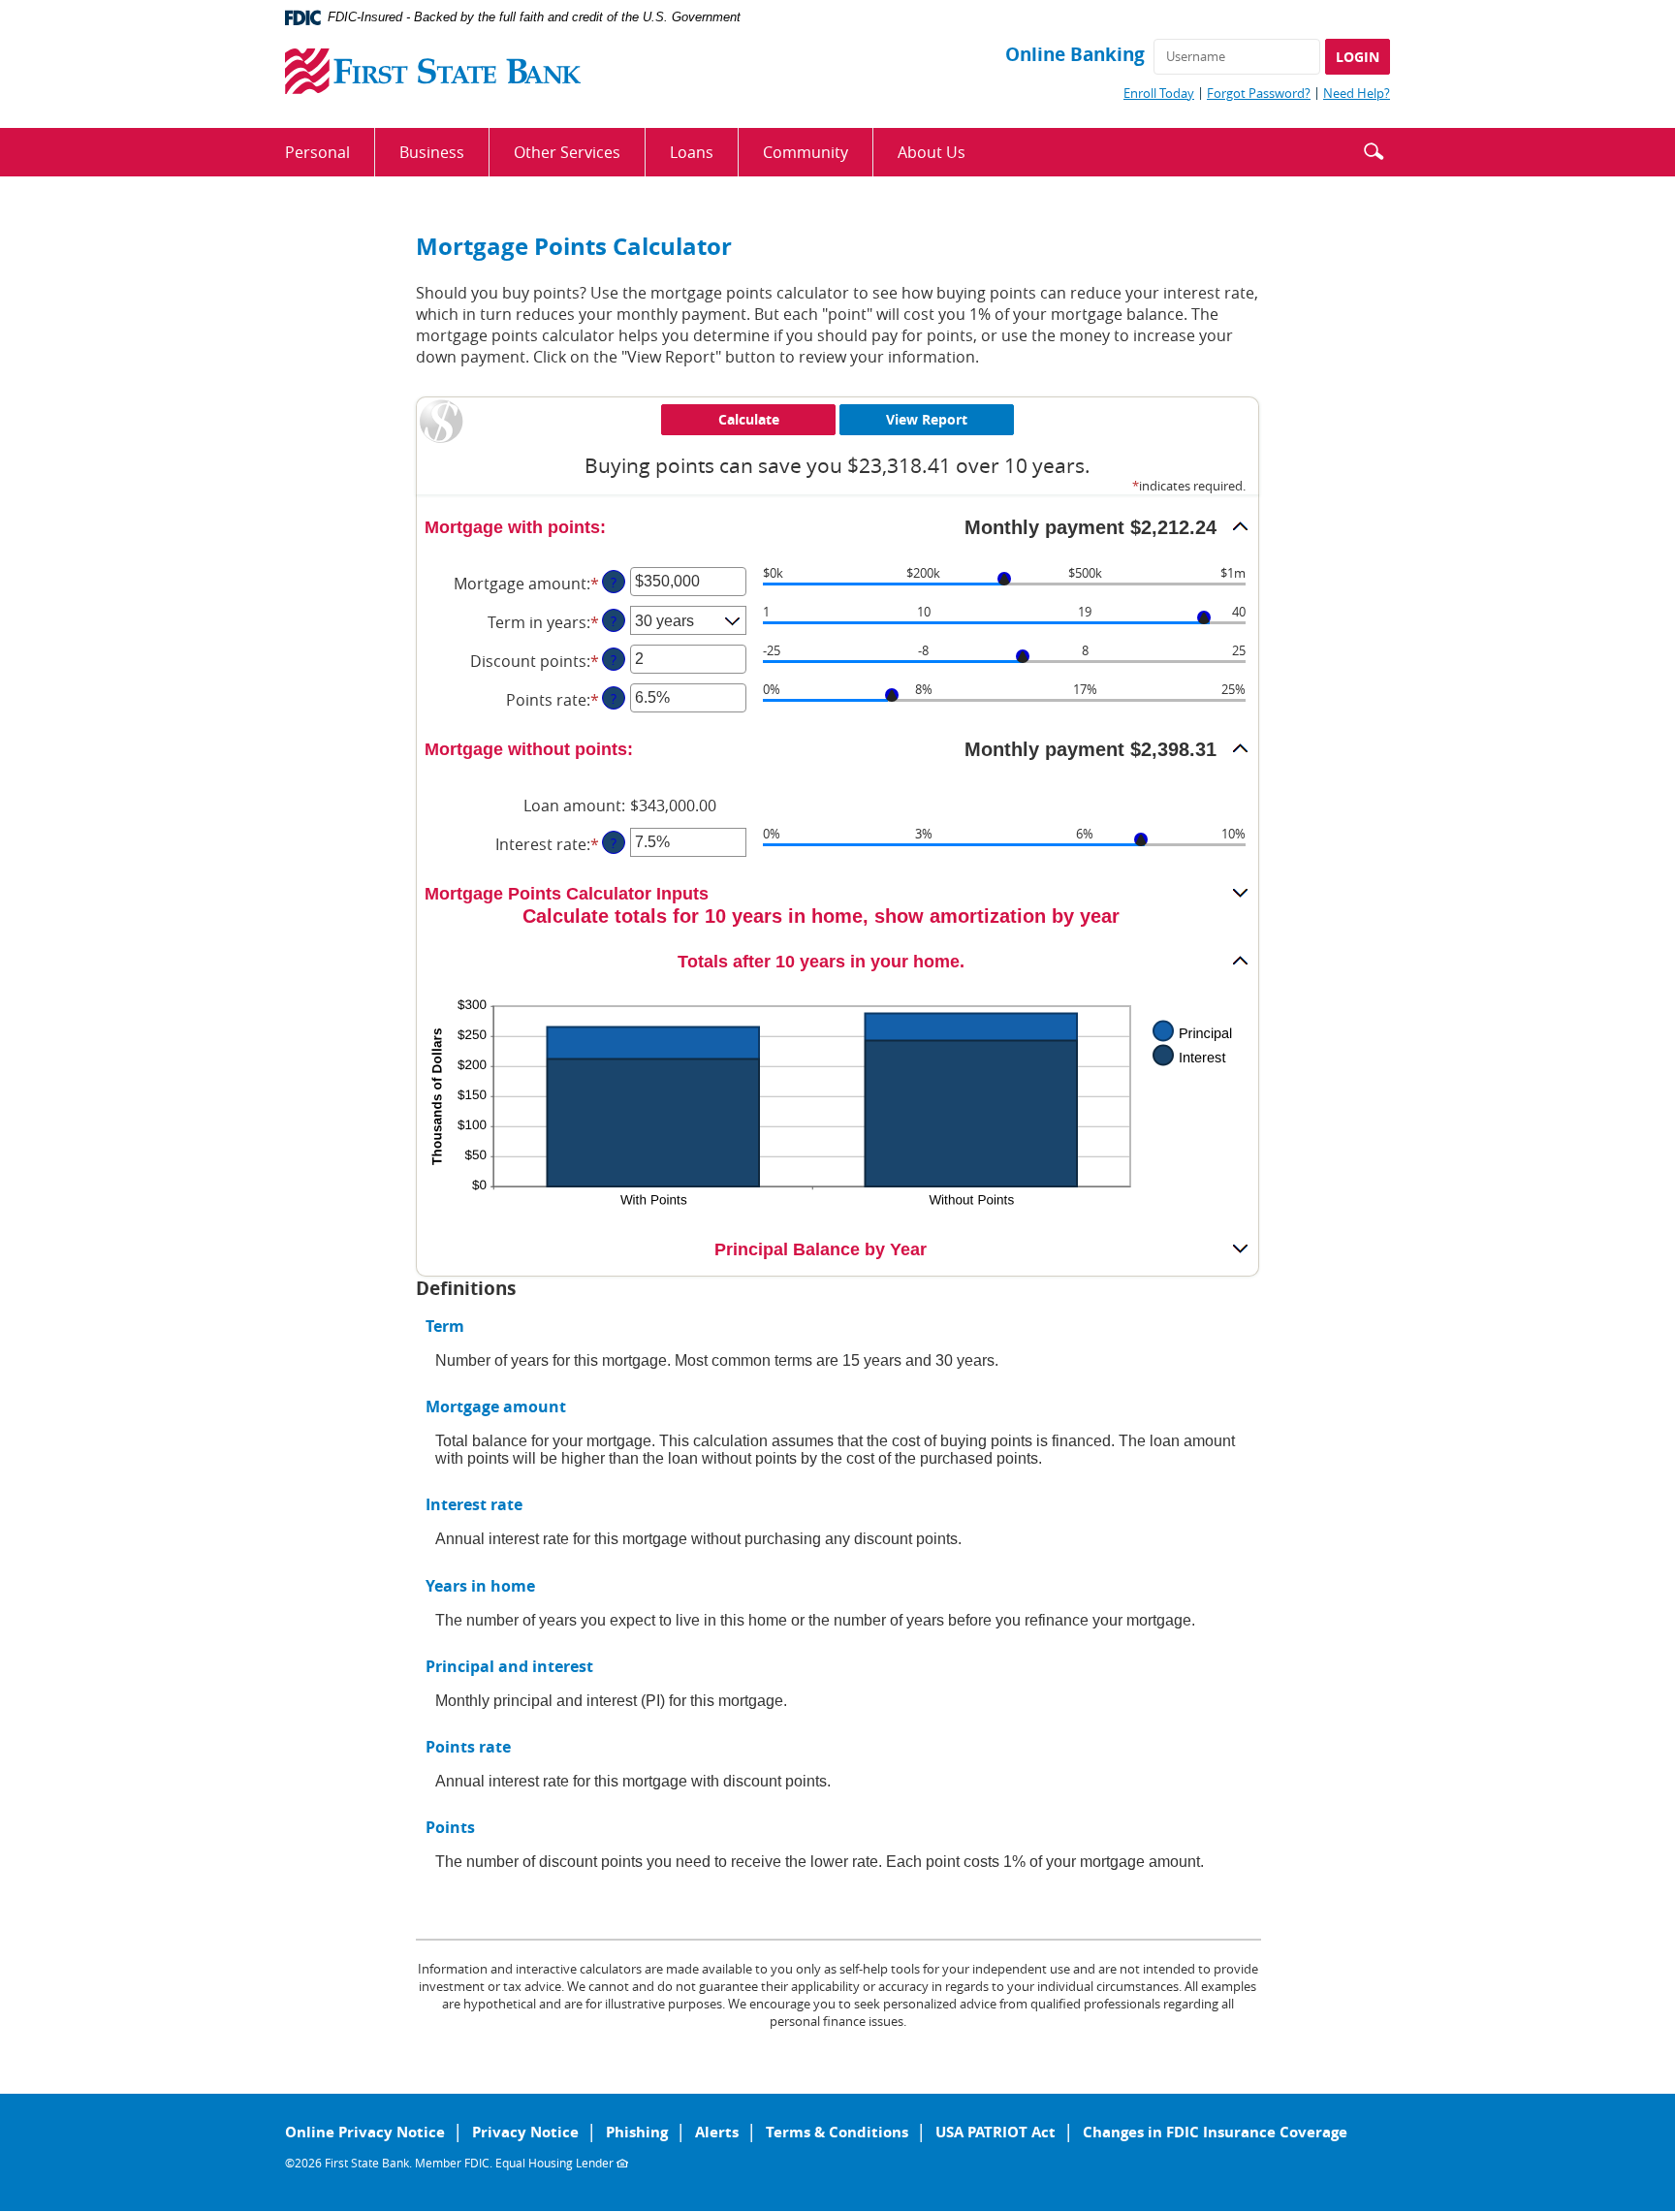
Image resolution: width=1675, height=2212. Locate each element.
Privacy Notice (525, 2132)
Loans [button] (692, 152)
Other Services (567, 152)
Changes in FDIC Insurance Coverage (1215, 2132)
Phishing (637, 2132)
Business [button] (432, 152)
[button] (1374, 149)
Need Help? (1357, 93)
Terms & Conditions (837, 2132)
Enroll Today (1159, 93)
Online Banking (1075, 54)
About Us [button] (932, 152)
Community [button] (806, 152)
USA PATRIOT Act (996, 2132)
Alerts (717, 2132)
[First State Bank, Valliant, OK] (433, 71)
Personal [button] (317, 152)
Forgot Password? (1259, 93)
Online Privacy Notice (365, 2132)
